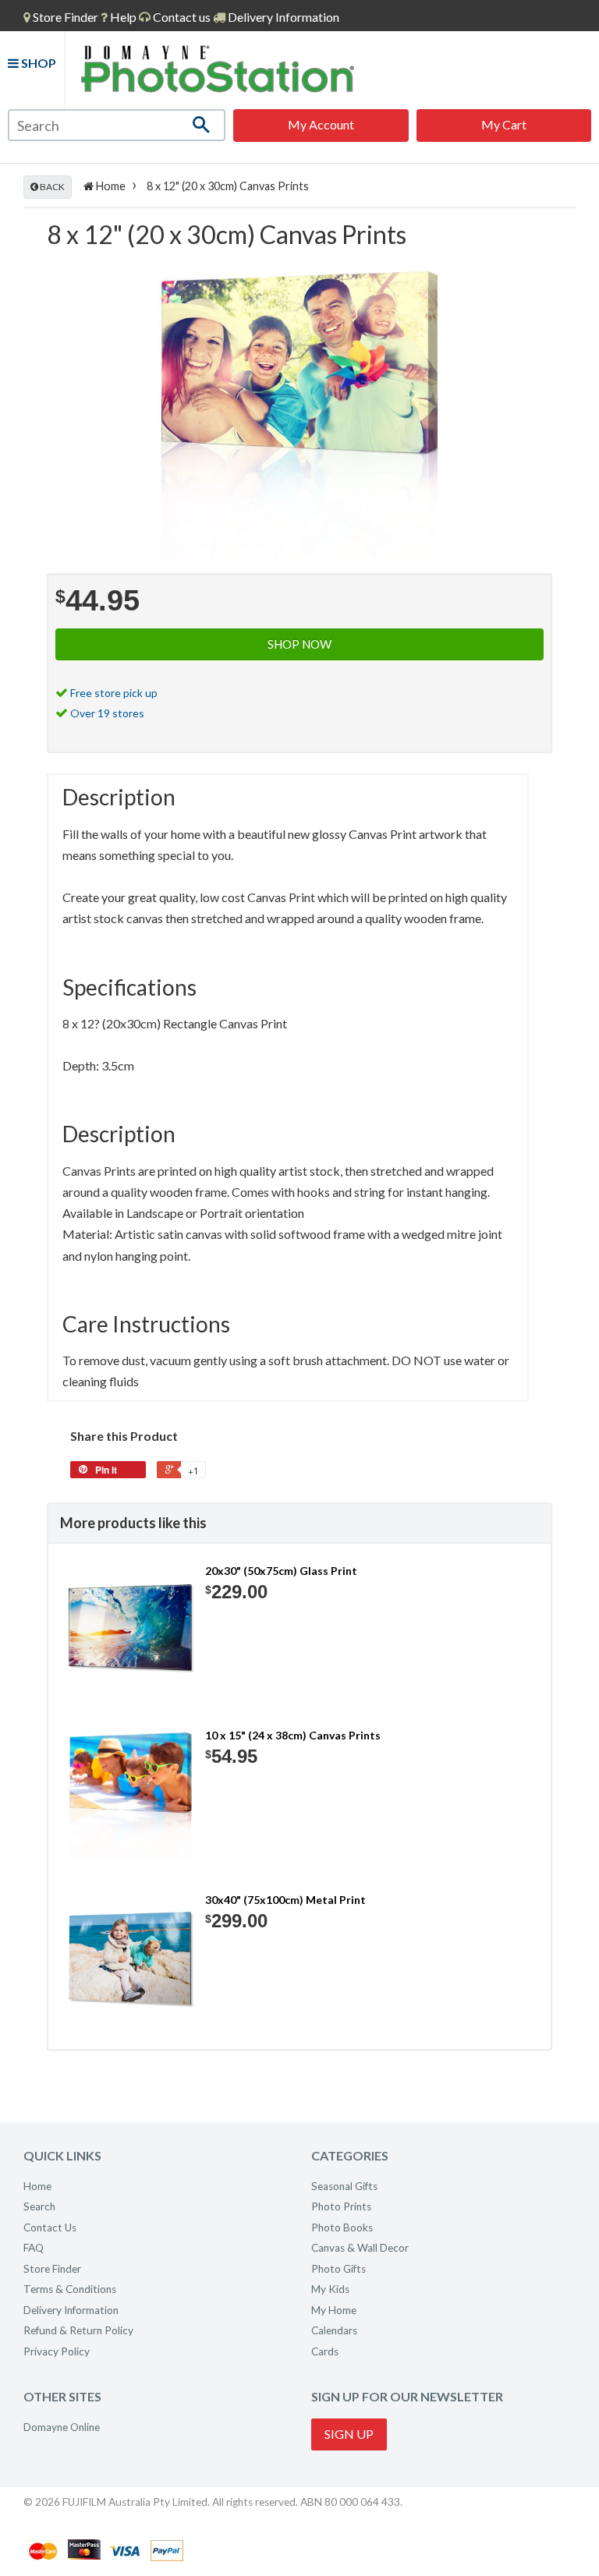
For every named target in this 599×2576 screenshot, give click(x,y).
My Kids (330, 2289)
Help (122, 17)
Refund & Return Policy (78, 2330)
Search (39, 2206)
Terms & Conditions (70, 2289)
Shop (37, 63)
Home (110, 186)
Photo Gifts (338, 2269)
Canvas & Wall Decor (360, 2248)
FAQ (34, 2248)
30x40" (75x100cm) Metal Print (285, 1900)
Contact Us (50, 2227)
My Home (334, 2310)
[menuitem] (61, 17)
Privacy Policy (57, 2351)
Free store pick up (114, 693)
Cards (325, 2351)
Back (51, 187)
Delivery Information (282, 17)
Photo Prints (341, 2206)
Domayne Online (62, 2427)
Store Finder (52, 2269)
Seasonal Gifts (344, 2186)
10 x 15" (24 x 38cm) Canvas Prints (293, 1735)
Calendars (334, 2330)
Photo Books (342, 2227)
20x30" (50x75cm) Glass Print (281, 1571)
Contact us (181, 17)
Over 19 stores (107, 713)
